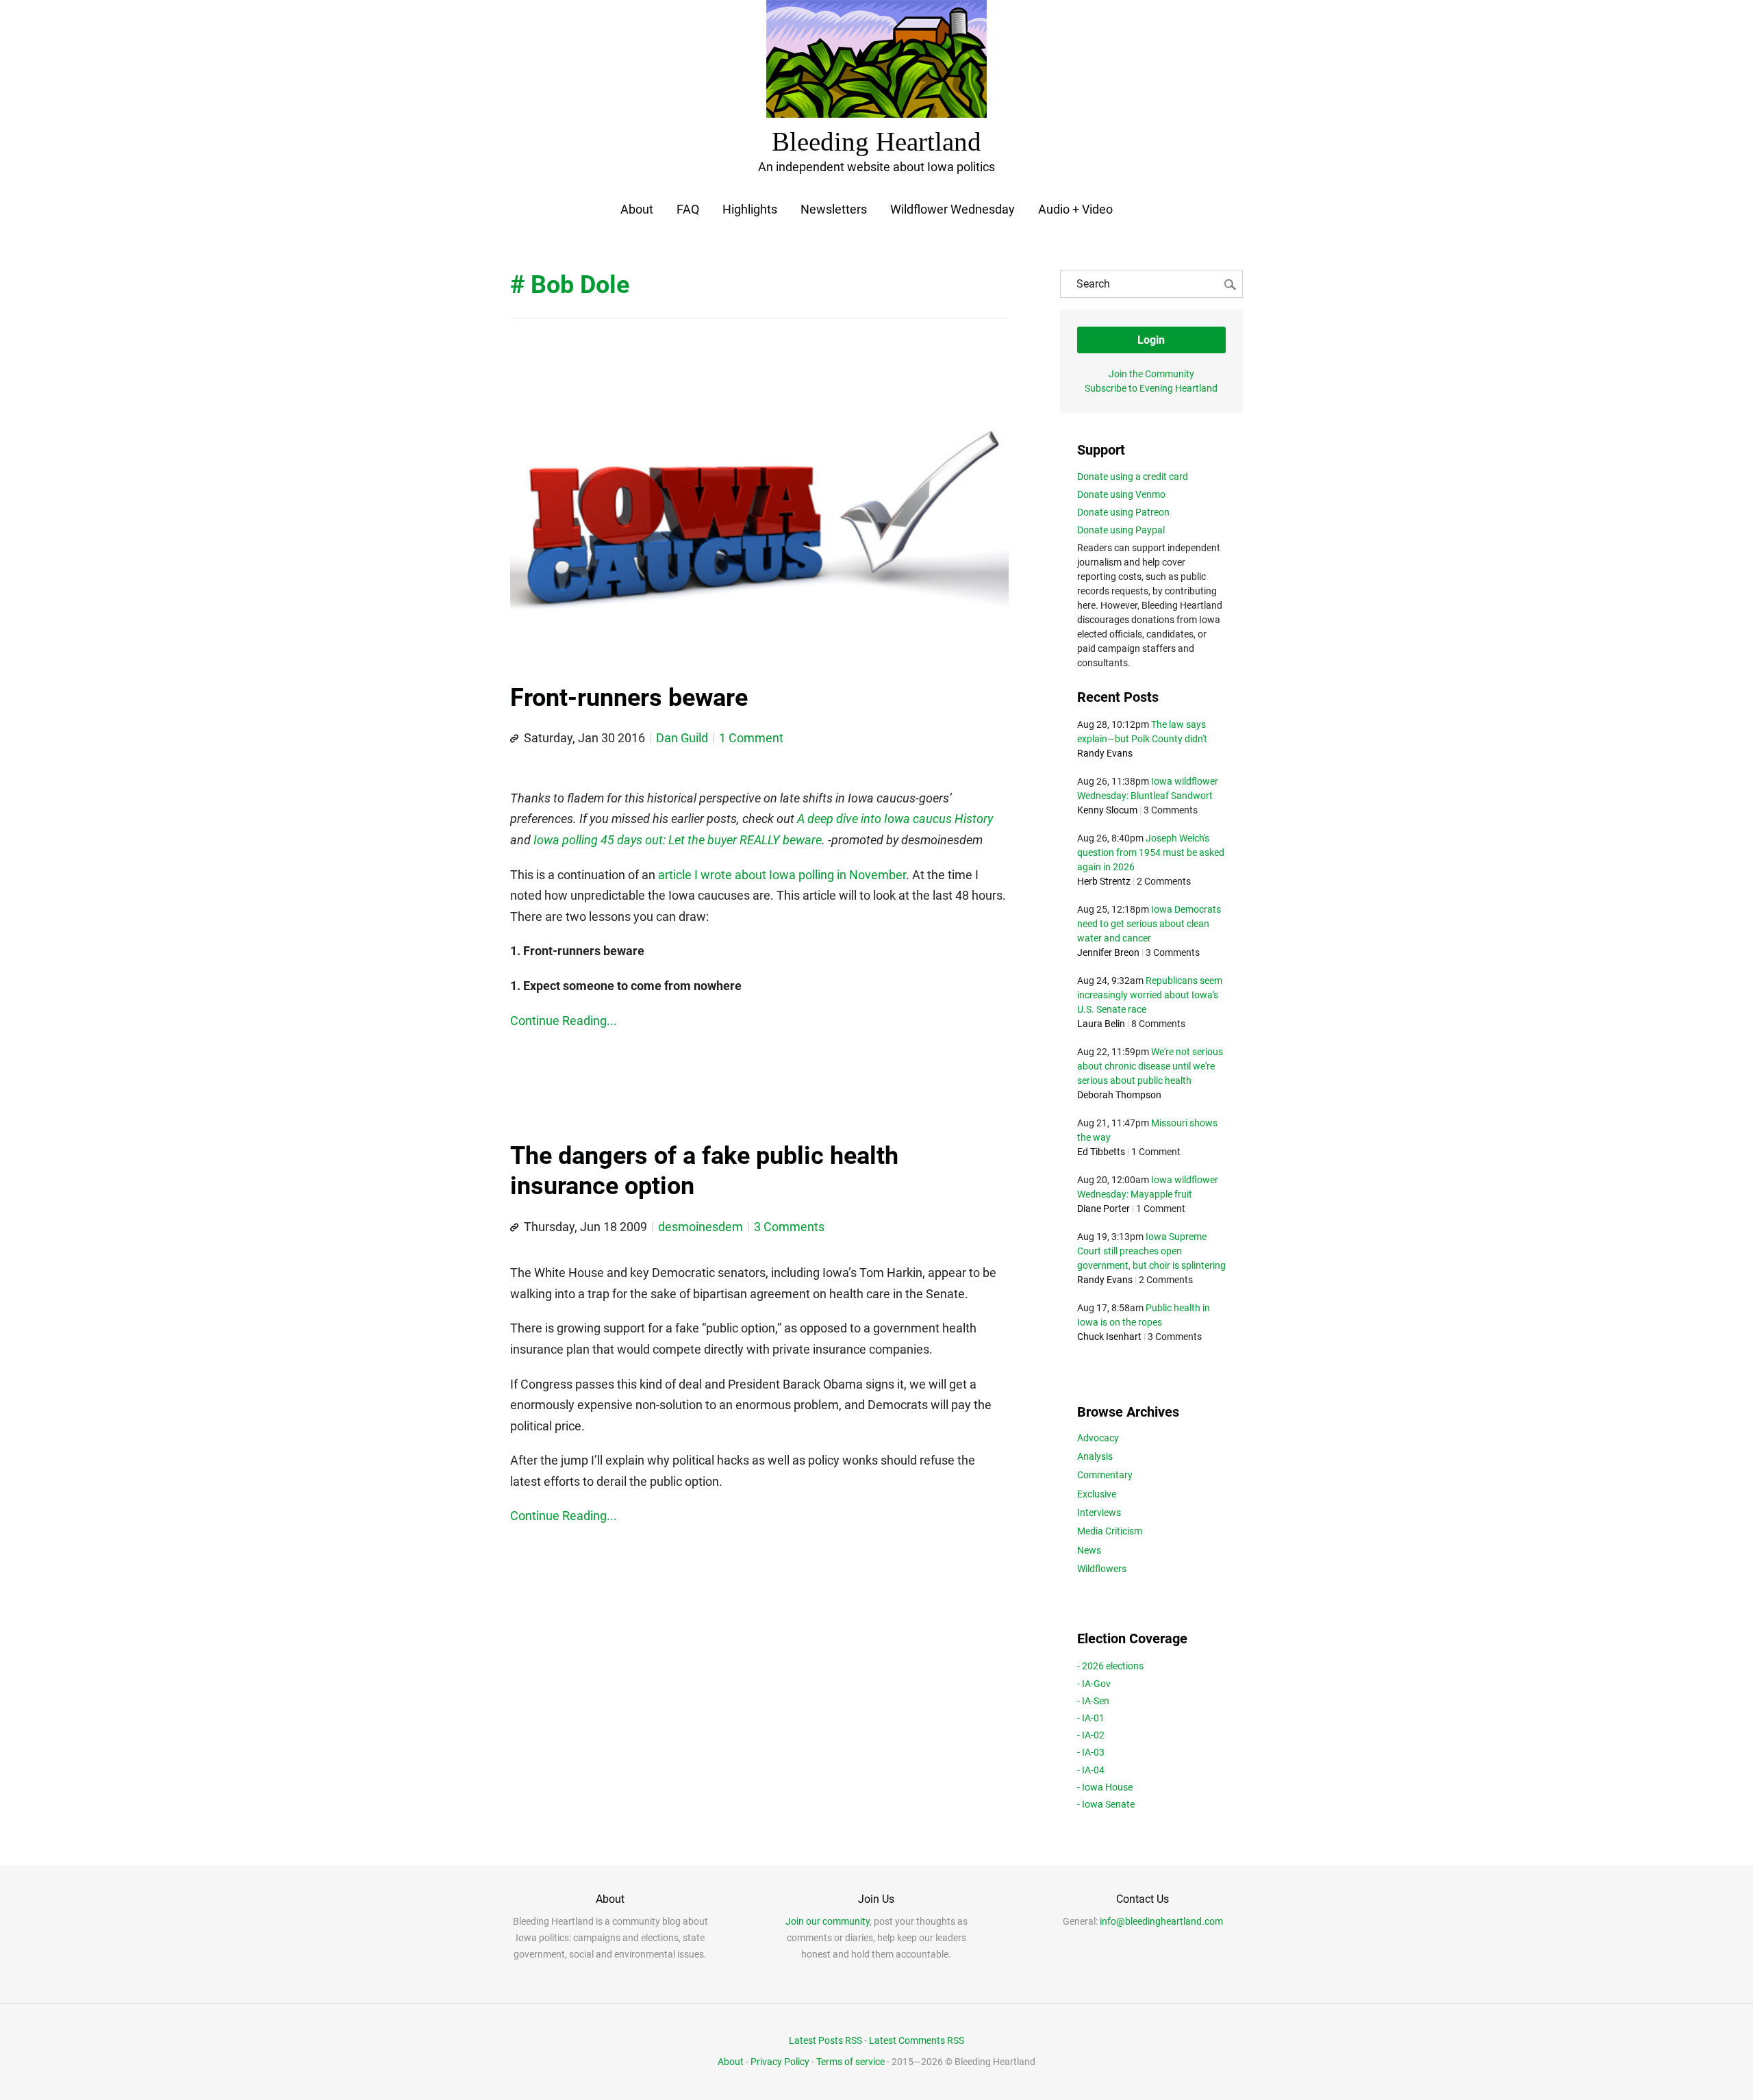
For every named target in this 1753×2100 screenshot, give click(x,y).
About (637, 209)
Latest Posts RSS (825, 2040)
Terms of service (850, 2062)
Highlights (750, 209)
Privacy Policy (780, 2062)
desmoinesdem (701, 1227)
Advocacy (1098, 1438)
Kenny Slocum (1107, 810)
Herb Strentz (1104, 881)
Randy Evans (1105, 753)
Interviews (1099, 1513)
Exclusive (1097, 1494)
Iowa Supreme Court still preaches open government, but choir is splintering (1151, 1251)
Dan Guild (682, 738)
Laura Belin (1101, 1024)
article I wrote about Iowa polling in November (782, 875)
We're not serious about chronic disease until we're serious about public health (1150, 1066)
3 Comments (789, 1227)
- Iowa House (1105, 1787)
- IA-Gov (1094, 1684)
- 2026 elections (1110, 1666)
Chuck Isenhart (1109, 1337)
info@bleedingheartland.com (1161, 1921)
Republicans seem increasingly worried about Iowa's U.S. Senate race (1150, 995)
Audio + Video (1075, 209)
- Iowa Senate (1106, 1804)
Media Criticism (1110, 1531)
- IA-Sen (1093, 1701)
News (1089, 1550)
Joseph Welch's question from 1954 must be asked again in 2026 (1151, 852)
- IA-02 (1091, 1735)
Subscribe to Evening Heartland (1151, 388)
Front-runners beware (629, 698)
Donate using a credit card (1133, 477)
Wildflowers (1102, 1569)
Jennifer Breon (1108, 952)
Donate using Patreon (1123, 512)
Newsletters (834, 209)
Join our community (828, 1921)
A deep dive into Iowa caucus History (895, 819)
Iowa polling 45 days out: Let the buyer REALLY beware (678, 840)
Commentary (1105, 1475)
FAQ (688, 209)
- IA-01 (1091, 1718)
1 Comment (751, 738)
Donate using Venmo (1121, 494)
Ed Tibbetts (1101, 1152)
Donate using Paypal (1121, 530)
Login (1151, 340)
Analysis (1095, 1456)
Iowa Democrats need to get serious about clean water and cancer (1149, 924)
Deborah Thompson (1119, 1095)
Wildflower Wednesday (953, 209)
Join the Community (1151, 374)
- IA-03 (1091, 1752)
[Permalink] (514, 739)
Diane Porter (1103, 1209)
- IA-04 (1091, 1770)
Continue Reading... (564, 1021)
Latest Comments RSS (917, 2040)
